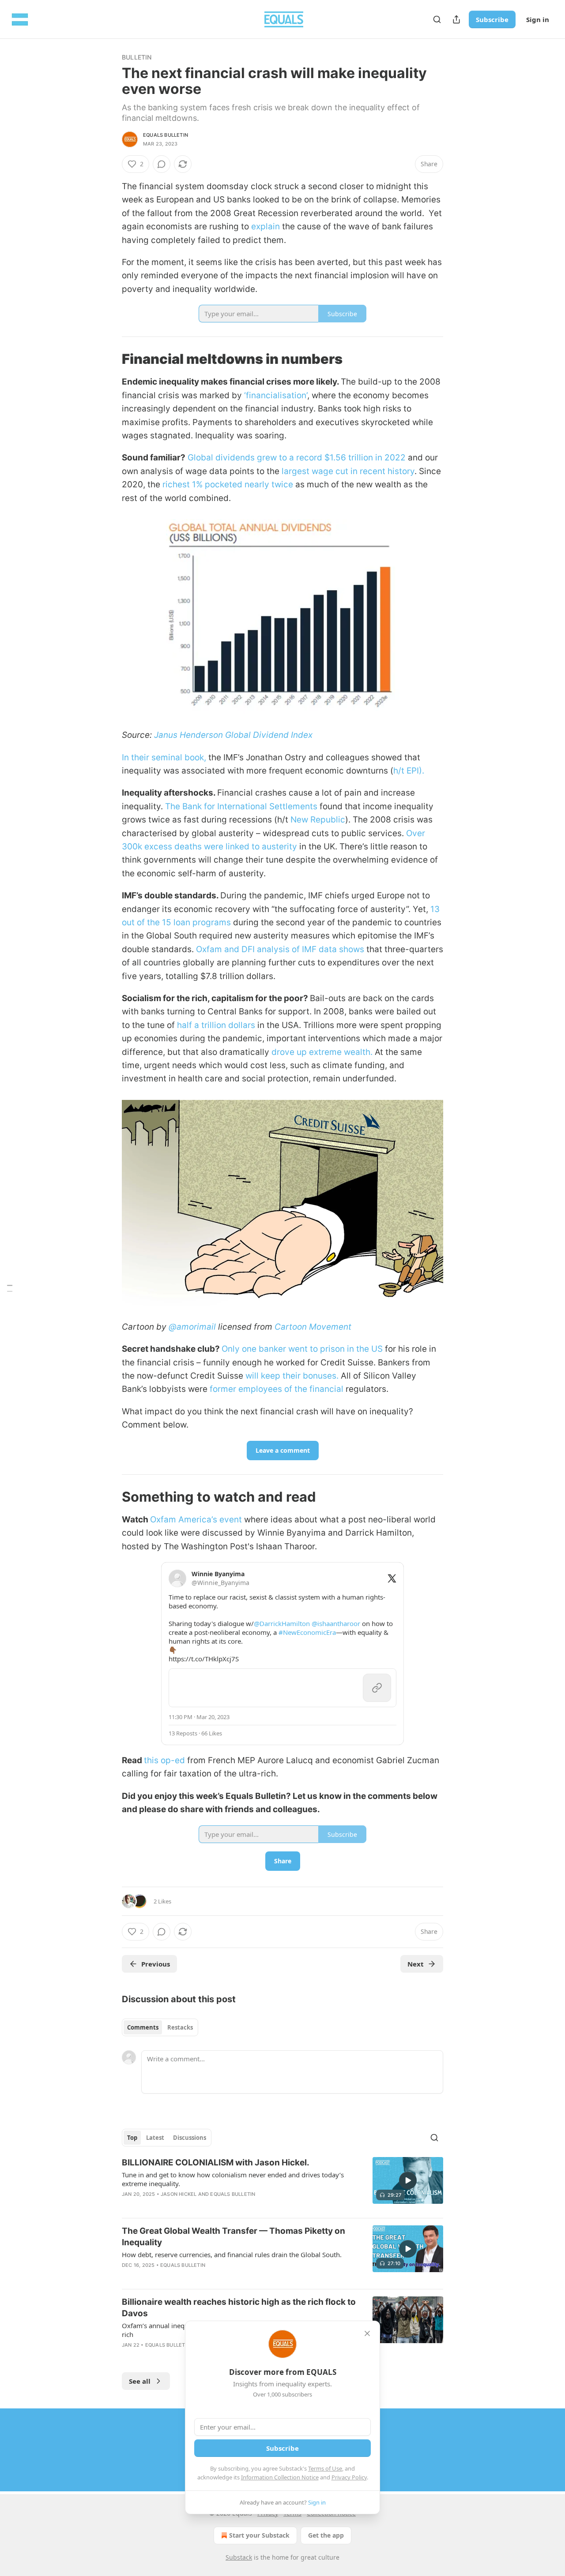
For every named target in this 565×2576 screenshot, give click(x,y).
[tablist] (160, 2027)
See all (140, 2381)
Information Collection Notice (280, 2477)
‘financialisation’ (276, 395)
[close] (367, 2333)
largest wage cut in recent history (348, 471)
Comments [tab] (143, 2027)
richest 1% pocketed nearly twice (228, 484)
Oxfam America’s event (196, 1520)
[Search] (437, 19)
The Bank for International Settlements (241, 806)
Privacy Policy (349, 2477)
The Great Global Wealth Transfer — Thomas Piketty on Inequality (234, 2237)
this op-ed (164, 1760)
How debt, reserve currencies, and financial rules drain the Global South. (232, 2254)
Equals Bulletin (166, 135)
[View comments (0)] (162, 164)
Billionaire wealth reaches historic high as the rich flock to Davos (239, 2308)
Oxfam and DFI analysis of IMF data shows (280, 949)
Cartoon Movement (313, 1327)
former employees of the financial (277, 1389)
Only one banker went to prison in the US (302, 1349)
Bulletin (137, 57)
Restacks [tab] (180, 2027)
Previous (156, 1964)
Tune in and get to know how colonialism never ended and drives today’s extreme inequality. (233, 2179)
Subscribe (492, 19)
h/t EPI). (409, 771)
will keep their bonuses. (292, 1376)
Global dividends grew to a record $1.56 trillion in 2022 (297, 458)
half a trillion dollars (216, 1025)
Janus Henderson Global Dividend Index (233, 735)
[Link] (109, 359)
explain (266, 226)
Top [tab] (132, 2138)
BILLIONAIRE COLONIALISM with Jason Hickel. (216, 2163)
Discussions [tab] (190, 2138)
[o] (408, 2180)
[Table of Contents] (10, 1288)
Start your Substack (259, 2535)
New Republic (318, 820)
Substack (239, 2557)
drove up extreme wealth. (322, 1052)
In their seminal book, (164, 757)
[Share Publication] (456, 19)
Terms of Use (325, 2468)
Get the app (326, 2535)
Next (416, 1964)
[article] (282, 2184)
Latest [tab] (155, 2138)
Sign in (538, 19)
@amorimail (192, 1327)
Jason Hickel (179, 2194)
